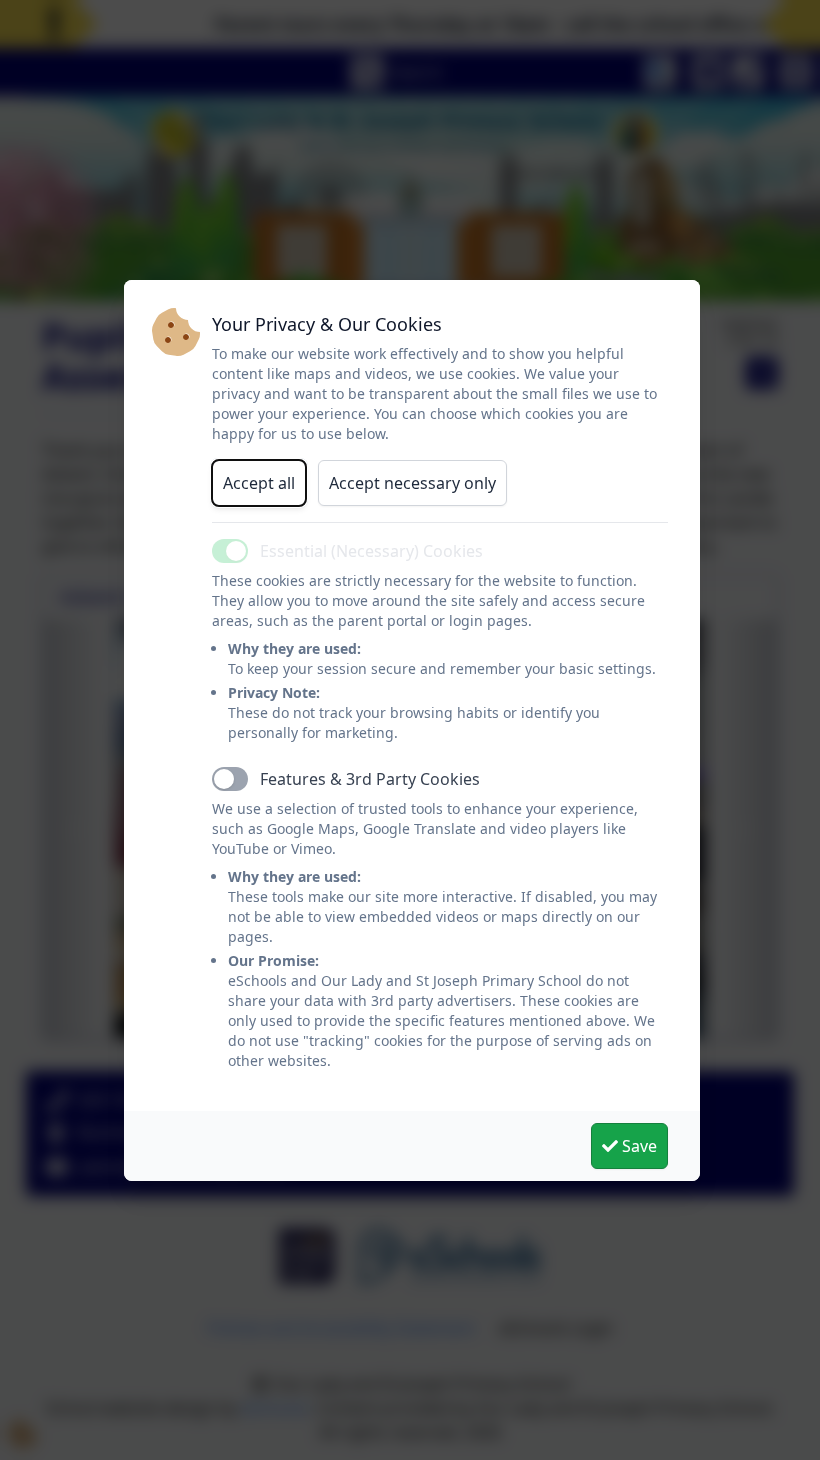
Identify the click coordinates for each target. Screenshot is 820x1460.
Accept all (259, 483)
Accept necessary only (412, 483)
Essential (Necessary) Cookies (371, 551)
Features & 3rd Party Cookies (370, 779)
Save (637, 1146)
